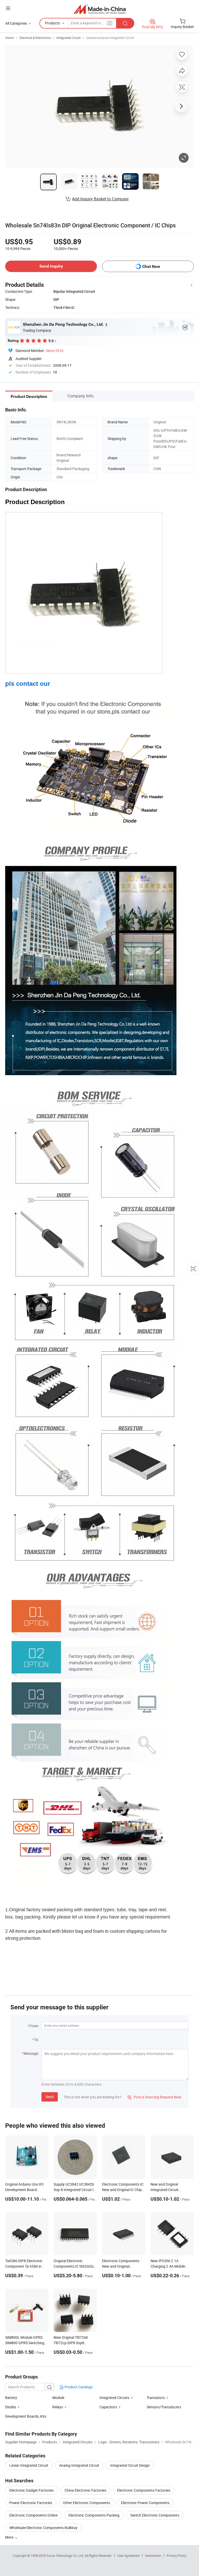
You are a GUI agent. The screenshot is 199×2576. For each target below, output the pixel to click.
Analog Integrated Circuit (79, 2465)
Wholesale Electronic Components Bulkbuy (43, 2528)
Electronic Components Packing (94, 2515)
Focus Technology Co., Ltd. (66, 2555)
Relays (58, 2407)
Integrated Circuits (114, 2398)
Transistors (156, 2398)
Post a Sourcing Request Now (154, 2097)
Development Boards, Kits (26, 2416)
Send (50, 2097)
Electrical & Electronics (35, 38)
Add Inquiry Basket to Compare (100, 199)
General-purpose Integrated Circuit (110, 38)
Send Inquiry (51, 266)
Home (9, 38)
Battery (11, 2398)
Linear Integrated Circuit (29, 2465)
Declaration (153, 2555)
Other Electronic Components (87, 2503)
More (10, 2537)
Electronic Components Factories (144, 2490)
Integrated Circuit (69, 38)
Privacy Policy (176, 2555)
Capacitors (108, 2407)
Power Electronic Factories (31, 2503)
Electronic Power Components (145, 2503)
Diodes (11, 2407)
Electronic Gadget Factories (31, 2490)
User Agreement (129, 2555)
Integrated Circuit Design (130, 2465)
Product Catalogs (78, 2387)
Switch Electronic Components (155, 2515)
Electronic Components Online (33, 2515)
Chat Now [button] (151, 266)
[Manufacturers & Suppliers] (100, 9)
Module (58, 2398)
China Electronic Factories (85, 2490)
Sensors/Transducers (164, 2407)
